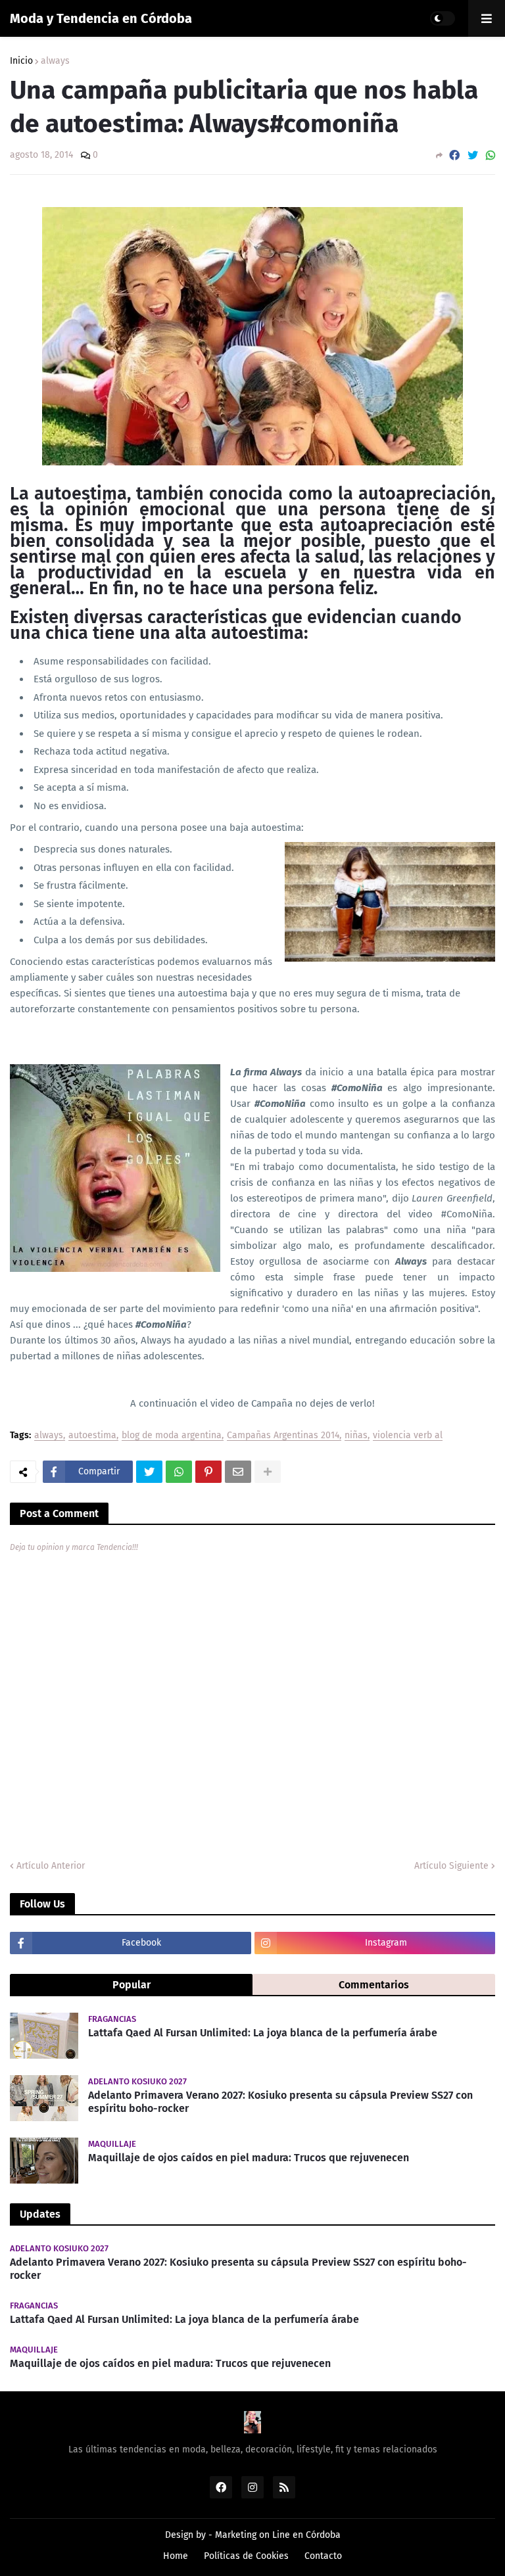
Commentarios (374, 1985)
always (55, 61)
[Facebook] (454, 155)
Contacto (323, 2556)
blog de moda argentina (172, 1436)
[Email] (238, 1472)
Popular (132, 1985)
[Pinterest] (208, 1472)
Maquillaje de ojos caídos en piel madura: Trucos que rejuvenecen (249, 2158)
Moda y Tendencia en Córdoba (101, 18)
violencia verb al (408, 1436)
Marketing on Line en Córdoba (278, 2535)
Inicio (21, 61)
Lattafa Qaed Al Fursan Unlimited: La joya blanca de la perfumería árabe (263, 2033)
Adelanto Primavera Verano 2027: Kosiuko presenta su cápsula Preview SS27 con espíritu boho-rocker (280, 2102)
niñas (356, 1436)
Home (176, 2556)
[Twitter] (473, 155)
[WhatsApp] (491, 155)
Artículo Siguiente (451, 1866)
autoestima (92, 1436)
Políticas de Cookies (246, 2556)
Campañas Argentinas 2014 (283, 1436)
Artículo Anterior (51, 1866)
